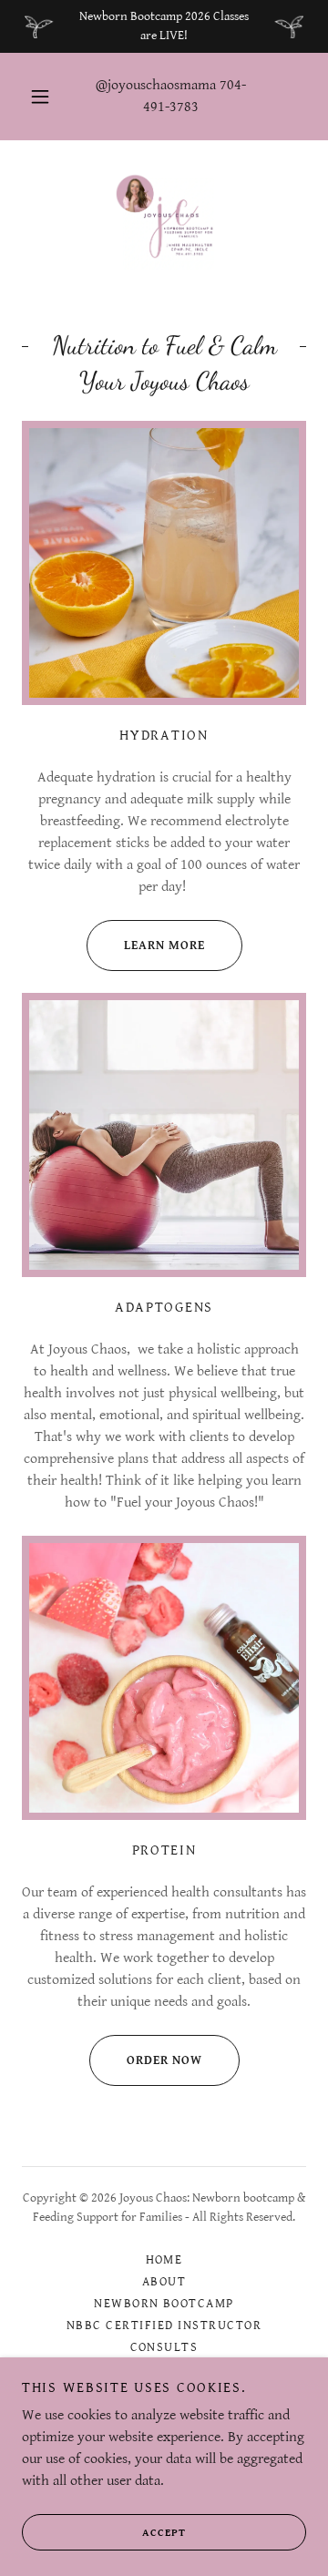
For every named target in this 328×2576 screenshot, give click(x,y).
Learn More (164, 946)
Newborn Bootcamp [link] (164, 2304)
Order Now (164, 2060)
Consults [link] (164, 2347)
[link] (164, 220)
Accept (164, 2533)
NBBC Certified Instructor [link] (164, 2326)
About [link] (164, 2282)
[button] (40, 97)
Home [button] (164, 2260)
